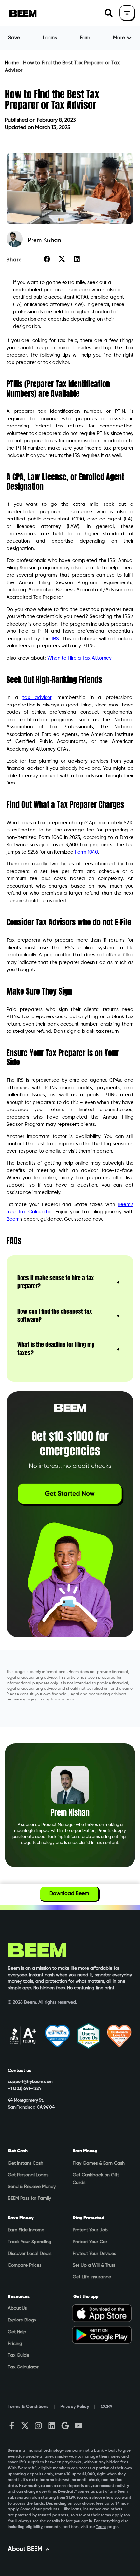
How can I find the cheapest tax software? (55, 1315)
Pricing (15, 2344)
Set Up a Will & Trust (94, 2265)
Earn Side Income (26, 2230)
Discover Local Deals (30, 2254)
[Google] (65, 2426)
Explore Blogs (22, 2320)
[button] (109, 13)
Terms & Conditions (28, 2407)
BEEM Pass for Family (29, 2198)
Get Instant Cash (26, 2163)
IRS (55, 639)
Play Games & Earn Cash (99, 2163)
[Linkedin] (52, 2426)
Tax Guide (19, 2355)
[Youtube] (78, 2426)
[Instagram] (38, 2426)
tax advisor (37, 698)
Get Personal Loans (28, 2175)
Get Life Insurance (92, 2277)
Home (12, 63)
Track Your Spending (30, 2242)
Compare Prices (25, 2265)
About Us (17, 2308)
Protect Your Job (90, 2230)
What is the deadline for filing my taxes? (56, 1349)
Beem (13, 1219)
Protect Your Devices (94, 2254)
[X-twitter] (25, 2426)
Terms (101, 2527)
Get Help (17, 2332)
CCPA (106, 2407)
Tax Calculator (23, 2367)
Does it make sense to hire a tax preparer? (56, 1282)
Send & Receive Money (32, 2187)
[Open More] (129, 38)
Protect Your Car (90, 2242)
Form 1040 (86, 852)
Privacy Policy (75, 2407)
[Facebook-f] (12, 2426)
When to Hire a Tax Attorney (79, 658)
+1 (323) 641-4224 (24, 2089)
